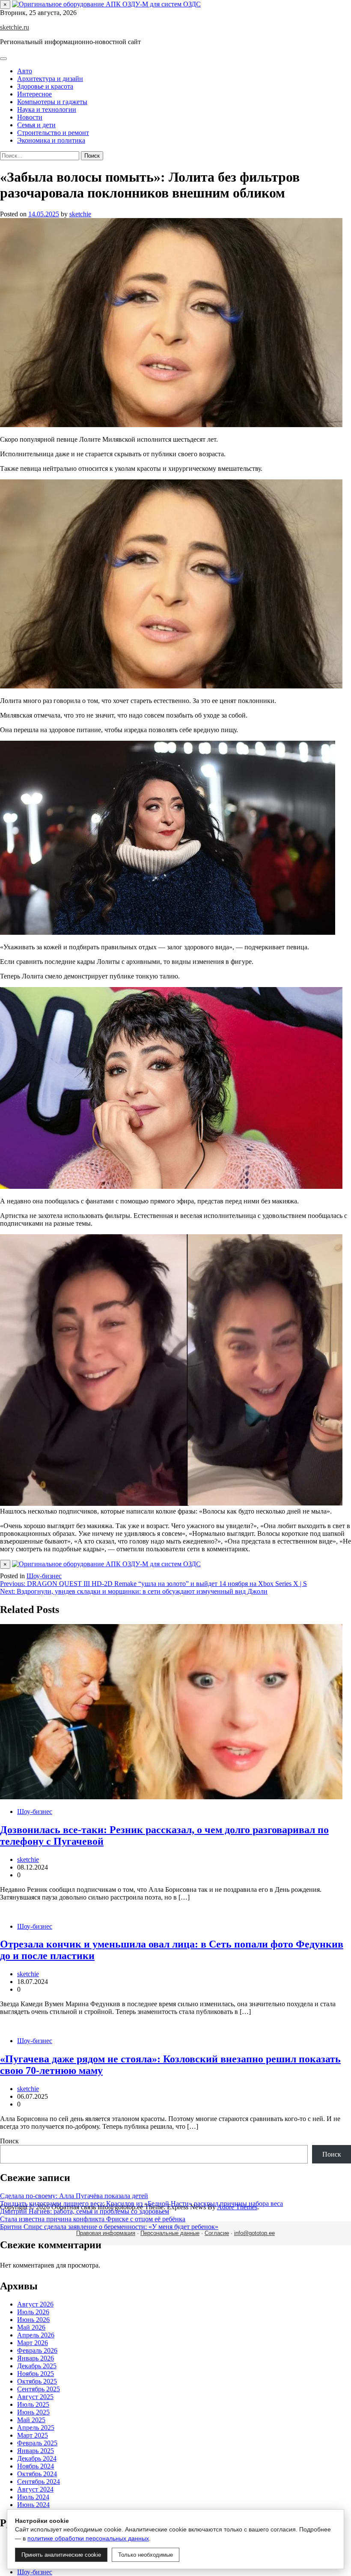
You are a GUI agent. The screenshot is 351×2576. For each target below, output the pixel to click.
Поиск (9, 2141)
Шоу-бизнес (44, 1576)
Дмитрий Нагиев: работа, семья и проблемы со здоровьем (85, 2211)
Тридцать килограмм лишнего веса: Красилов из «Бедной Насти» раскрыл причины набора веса (141, 2204)
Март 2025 (33, 2435)
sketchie (80, 214)
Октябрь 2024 (37, 2474)
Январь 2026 (36, 2358)
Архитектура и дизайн (50, 79)
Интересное (34, 94)
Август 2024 (35, 2489)
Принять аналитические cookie (61, 2555)
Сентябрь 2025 (39, 2389)
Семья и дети (36, 125)
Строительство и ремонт (53, 133)
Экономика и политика (51, 140)
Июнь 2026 (33, 2320)
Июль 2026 (33, 2312)
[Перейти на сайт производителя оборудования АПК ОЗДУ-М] (106, 4)
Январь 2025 (36, 2451)
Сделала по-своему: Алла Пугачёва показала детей (74, 2196)
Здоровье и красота (45, 86)
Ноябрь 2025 (36, 2374)
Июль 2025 (33, 2404)
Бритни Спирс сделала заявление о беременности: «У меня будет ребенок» (109, 2227)
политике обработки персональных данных (88, 2538)
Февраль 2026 (37, 2350)
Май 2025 (31, 2420)
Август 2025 (35, 2397)
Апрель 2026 (36, 2335)
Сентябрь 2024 (39, 2482)
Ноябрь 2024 (36, 2466)
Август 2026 (35, 2304)
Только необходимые (146, 2555)
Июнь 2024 (33, 2505)
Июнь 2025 (33, 2412)
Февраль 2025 (37, 2443)
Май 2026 (31, 2327)
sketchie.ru (15, 27)
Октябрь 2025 (37, 2381)
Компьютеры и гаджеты (52, 102)
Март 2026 (33, 2343)
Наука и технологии (47, 109)
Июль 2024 (33, 2497)
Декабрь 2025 (37, 2366)
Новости (30, 117)
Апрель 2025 (36, 2428)
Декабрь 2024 (37, 2458)
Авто (25, 71)
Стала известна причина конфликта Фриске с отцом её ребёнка (93, 2219)
